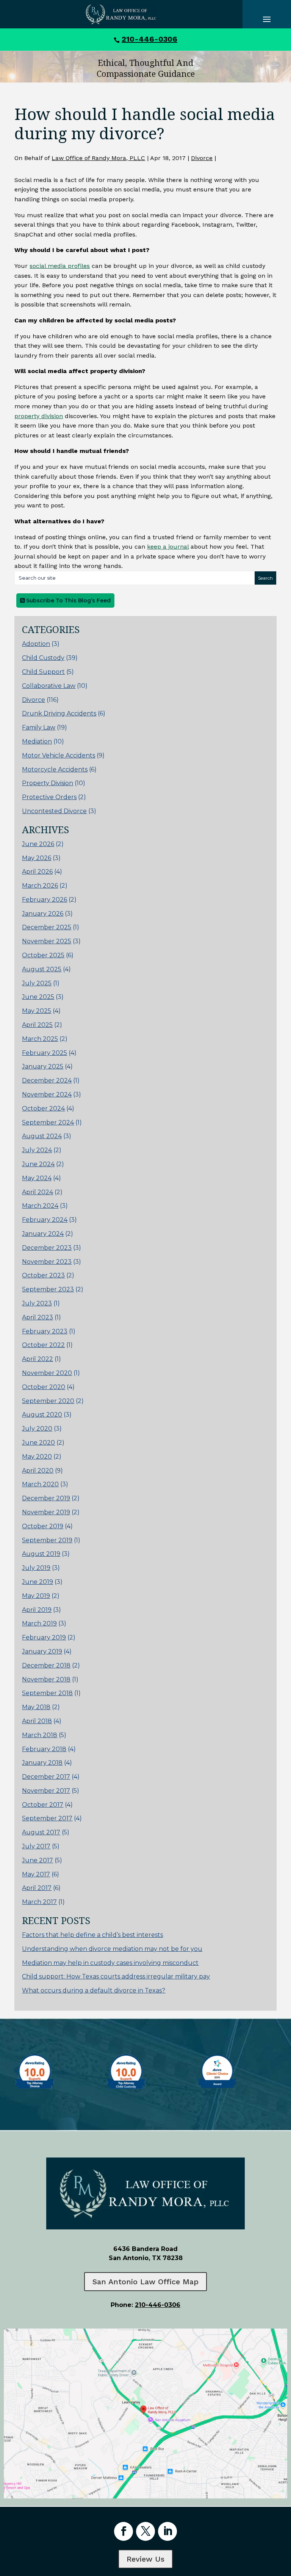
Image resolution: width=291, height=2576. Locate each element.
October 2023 (43, 1275)
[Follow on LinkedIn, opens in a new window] (167, 2531)
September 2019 (47, 1540)
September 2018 (47, 1693)
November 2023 (47, 1262)
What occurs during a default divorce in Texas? (94, 1990)
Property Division (48, 783)
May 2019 (36, 1596)
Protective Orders (49, 797)
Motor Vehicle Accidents (59, 755)
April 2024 (38, 1192)
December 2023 (47, 1248)
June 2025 (38, 997)
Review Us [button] (145, 2559)
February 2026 (45, 900)
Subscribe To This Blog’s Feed (68, 600)
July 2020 (37, 1429)
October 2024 (43, 1108)
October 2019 (43, 1526)
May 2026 (37, 858)
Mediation (37, 741)
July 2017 (36, 1846)
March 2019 (39, 1623)
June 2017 (38, 1860)
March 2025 (40, 1039)
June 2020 (38, 1443)
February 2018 (44, 1749)
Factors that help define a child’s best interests (92, 1935)
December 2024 (47, 1080)
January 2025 (43, 1066)
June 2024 (38, 1164)
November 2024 (47, 1094)
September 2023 (48, 1289)
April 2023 (38, 1317)
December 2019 (46, 1498)
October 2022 (43, 1345)
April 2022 (38, 1359)
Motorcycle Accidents (55, 769)
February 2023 (45, 1331)
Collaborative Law (49, 686)
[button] (283, 2521)
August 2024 (42, 1136)
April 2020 (38, 1471)
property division (39, 416)
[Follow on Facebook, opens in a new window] (124, 2531)
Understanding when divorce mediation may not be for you (112, 1949)
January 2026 (43, 914)
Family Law (39, 727)
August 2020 (42, 1415)
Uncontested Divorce (54, 811)
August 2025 (42, 969)
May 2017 (36, 1874)
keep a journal (168, 547)
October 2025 (43, 955)
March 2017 (39, 1902)
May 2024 (37, 1178)
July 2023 (37, 1303)
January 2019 (42, 1651)
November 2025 (47, 941)
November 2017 (46, 1791)
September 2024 (48, 1122)
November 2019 (46, 1512)
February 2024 (45, 1220)
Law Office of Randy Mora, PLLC (98, 158)
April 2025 (37, 1025)
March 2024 (40, 1206)
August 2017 (41, 1832)
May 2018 (36, 1707)
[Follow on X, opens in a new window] (145, 2531)
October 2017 (43, 1805)
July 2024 (37, 1150)
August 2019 (41, 1554)
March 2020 (40, 1484)
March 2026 (40, 886)
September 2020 (48, 1401)
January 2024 (43, 1234)
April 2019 (37, 1610)
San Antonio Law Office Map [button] (145, 2282)
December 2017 (46, 1777)
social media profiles (60, 266)
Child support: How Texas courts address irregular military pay (116, 1976)
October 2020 (44, 1387)
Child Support (43, 672)
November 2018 (46, 1679)
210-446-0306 (149, 39)
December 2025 (47, 927)
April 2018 (37, 1721)
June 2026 (38, 844)
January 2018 (42, 1763)
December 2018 (46, 1665)
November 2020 (47, 1373)
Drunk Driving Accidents (59, 713)
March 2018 (40, 1735)
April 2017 (37, 1888)
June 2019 (38, 1582)
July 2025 (37, 983)
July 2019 (36, 1568)
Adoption (36, 644)
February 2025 (45, 1053)
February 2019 (44, 1637)
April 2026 (37, 872)
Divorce (202, 158)
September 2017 (47, 1818)
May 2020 (37, 1457)
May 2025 (37, 1011)
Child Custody (43, 658)
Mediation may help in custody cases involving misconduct (110, 1963)
